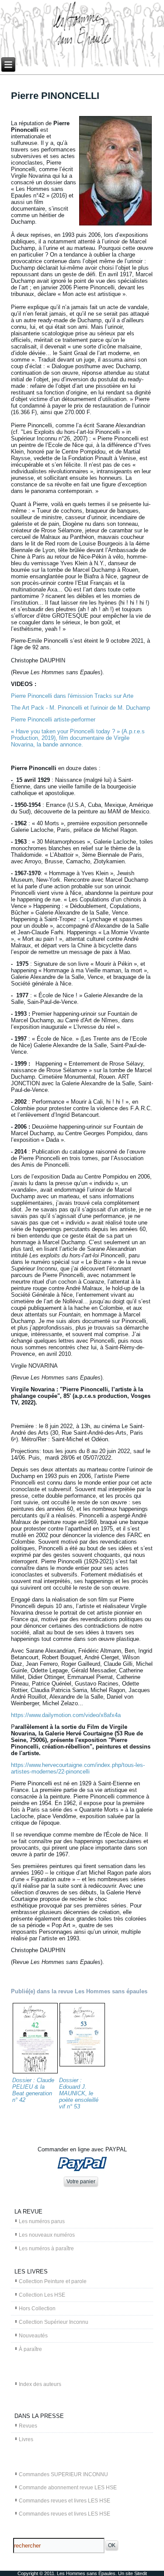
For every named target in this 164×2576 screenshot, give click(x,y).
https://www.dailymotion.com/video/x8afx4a (66, 1715)
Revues (28, 2426)
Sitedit (141, 2573)
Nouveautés (33, 2336)
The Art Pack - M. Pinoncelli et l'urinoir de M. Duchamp (80, 708)
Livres (26, 2439)
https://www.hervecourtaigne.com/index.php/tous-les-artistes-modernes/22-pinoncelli (78, 1768)
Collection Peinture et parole (53, 2281)
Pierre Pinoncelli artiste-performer (53, 720)
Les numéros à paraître (46, 2249)
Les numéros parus (42, 2221)
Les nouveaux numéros (47, 2235)
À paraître (30, 2349)
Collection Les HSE (42, 2295)
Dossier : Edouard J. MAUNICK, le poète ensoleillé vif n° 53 (79, 2093)
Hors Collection (37, 2309)
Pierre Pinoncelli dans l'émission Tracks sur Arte (72, 696)
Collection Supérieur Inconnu (54, 2322)
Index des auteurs (40, 2384)
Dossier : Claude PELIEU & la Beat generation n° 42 (33, 2090)
